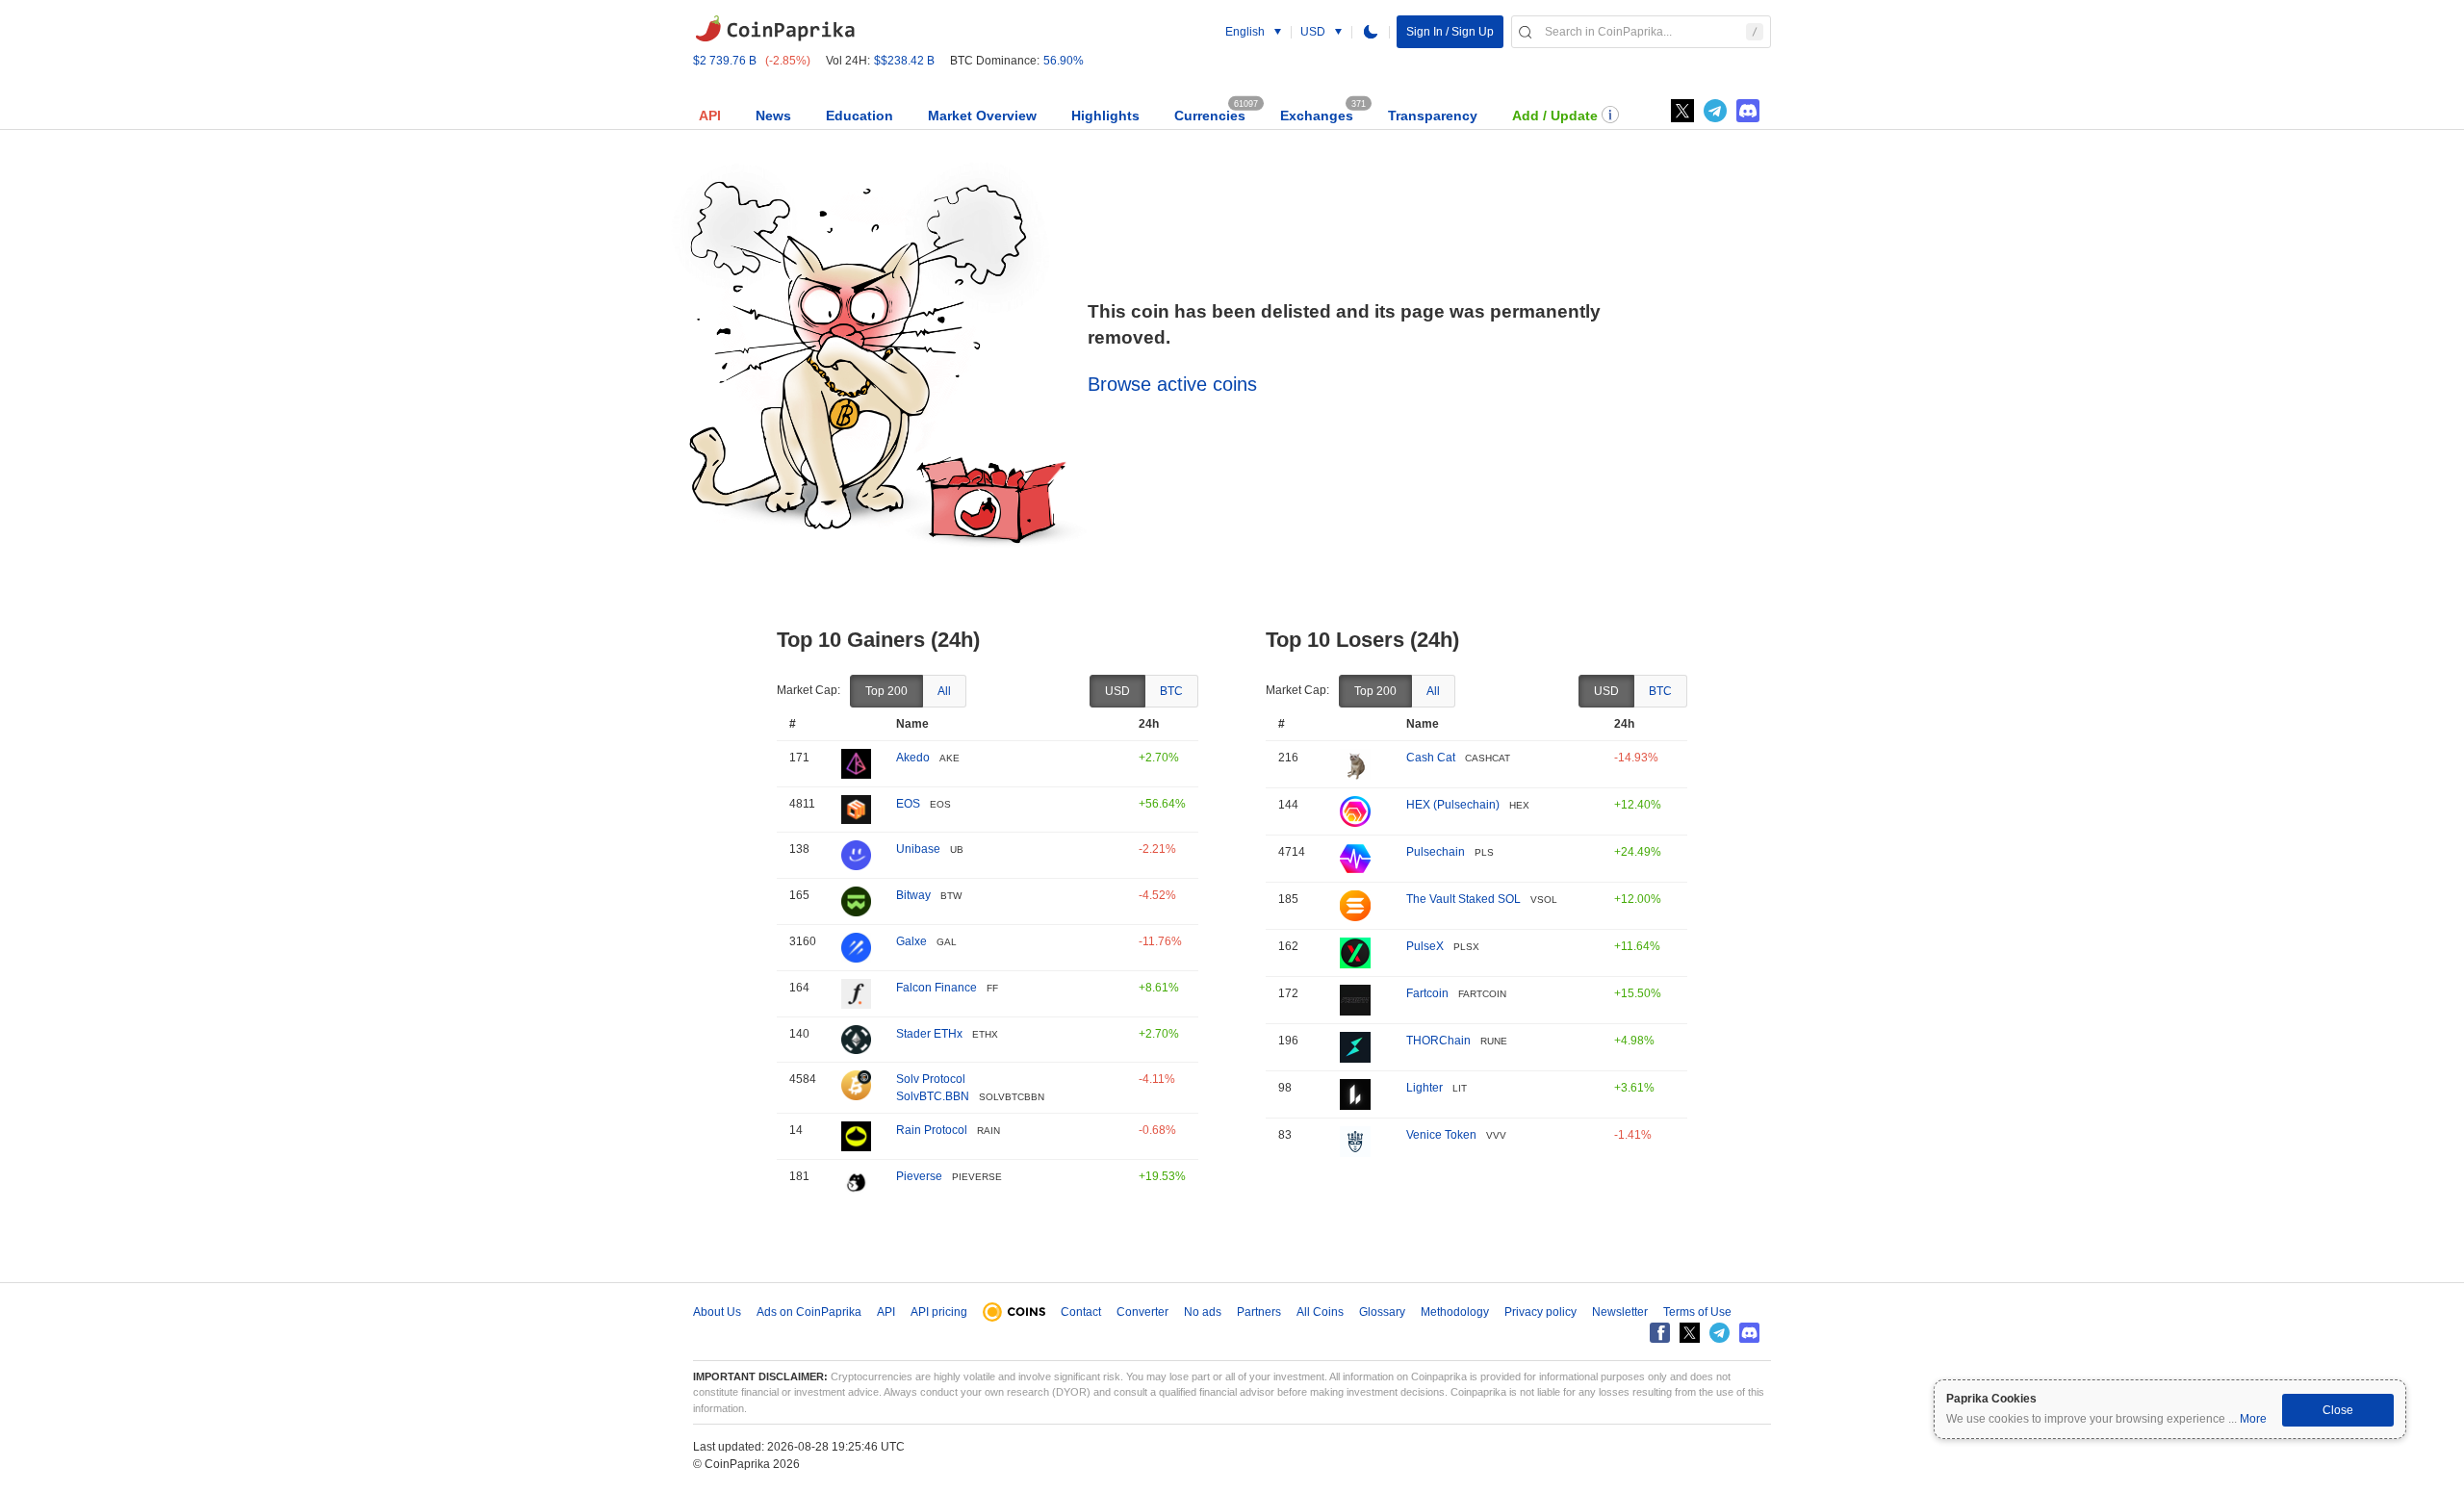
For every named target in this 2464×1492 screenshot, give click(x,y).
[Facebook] (1660, 1333)
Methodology (1455, 1312)
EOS (908, 804)
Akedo (913, 758)
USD (1117, 691)
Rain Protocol (932, 1130)
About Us (717, 1312)
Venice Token (1441, 1135)
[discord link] (1748, 111)
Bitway (913, 895)
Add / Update (1555, 116)
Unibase (918, 849)
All (944, 691)
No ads (1203, 1312)
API (710, 116)
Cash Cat (1431, 758)
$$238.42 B (904, 61)
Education (860, 116)
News (773, 116)
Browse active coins (1172, 384)
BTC (1171, 691)
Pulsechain (1436, 852)
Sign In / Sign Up (1450, 32)
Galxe (911, 941)
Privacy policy (1540, 1312)
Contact (1081, 1312)
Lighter (1424, 1088)
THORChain (1438, 1041)
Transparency (1433, 116)
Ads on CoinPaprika (809, 1312)
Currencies (1210, 116)
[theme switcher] (1371, 32)
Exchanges (1317, 116)
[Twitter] (1682, 111)
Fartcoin (1427, 993)
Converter (1142, 1312)
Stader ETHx (929, 1034)
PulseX (1425, 946)
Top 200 (886, 691)
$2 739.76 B (725, 61)
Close (2338, 1410)
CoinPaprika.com (775, 29)
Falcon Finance (937, 988)
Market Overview (982, 116)
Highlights (1105, 116)
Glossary (1382, 1312)
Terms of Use (1697, 1312)
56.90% (1064, 61)
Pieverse (919, 1176)
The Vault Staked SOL (1463, 899)
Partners (1259, 1312)
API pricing (939, 1312)
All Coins (1320, 1312)
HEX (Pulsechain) (1453, 805)
